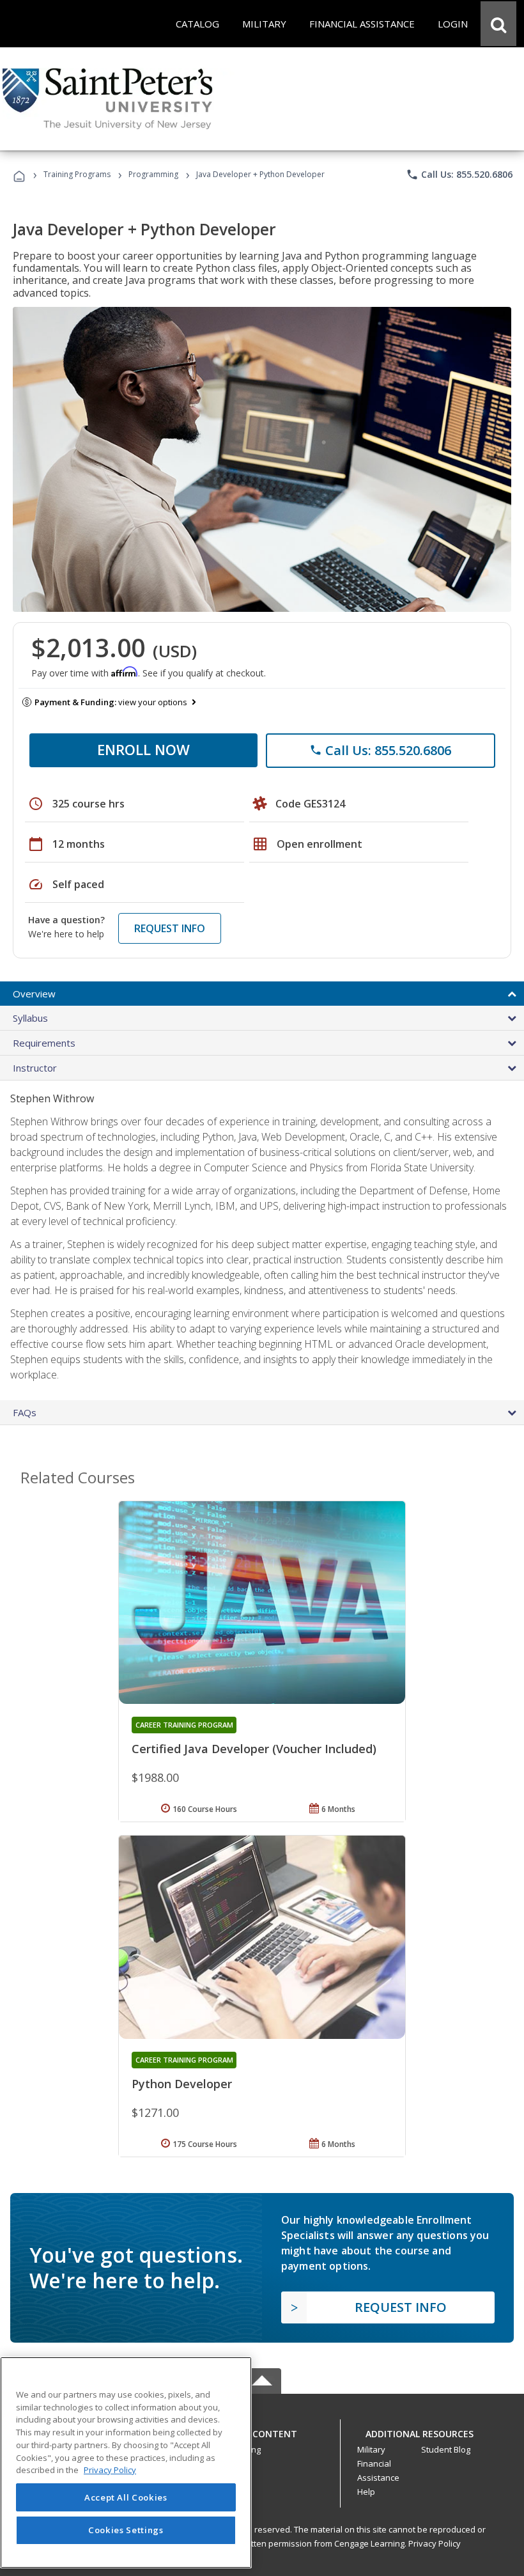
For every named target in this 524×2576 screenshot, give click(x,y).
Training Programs (77, 174)
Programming (153, 174)
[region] (126, 2463)
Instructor (35, 1068)
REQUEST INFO (170, 928)
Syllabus (30, 1018)
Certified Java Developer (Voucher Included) (254, 1749)
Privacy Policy (435, 2543)
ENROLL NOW (143, 749)
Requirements (44, 1043)
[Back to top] (262, 2431)
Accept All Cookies (126, 2497)
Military (371, 2449)
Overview (34, 994)
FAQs (25, 1412)
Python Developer (182, 2084)
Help (366, 2492)
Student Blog (446, 2449)
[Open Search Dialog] (498, 24)
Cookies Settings (126, 2530)
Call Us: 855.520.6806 (459, 175)
